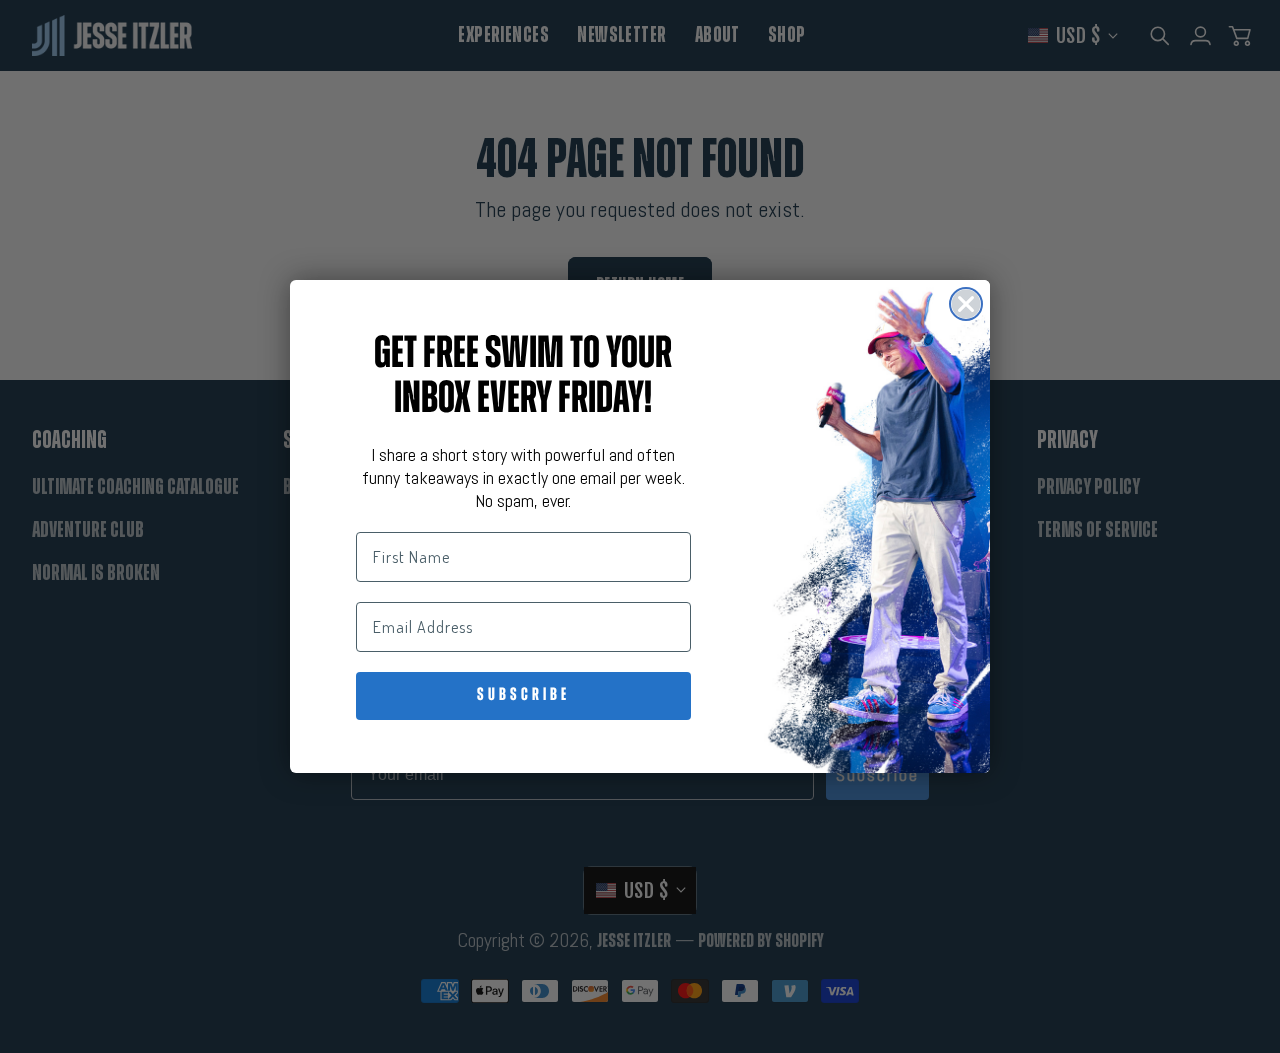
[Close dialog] (966, 304)
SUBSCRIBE (523, 696)
